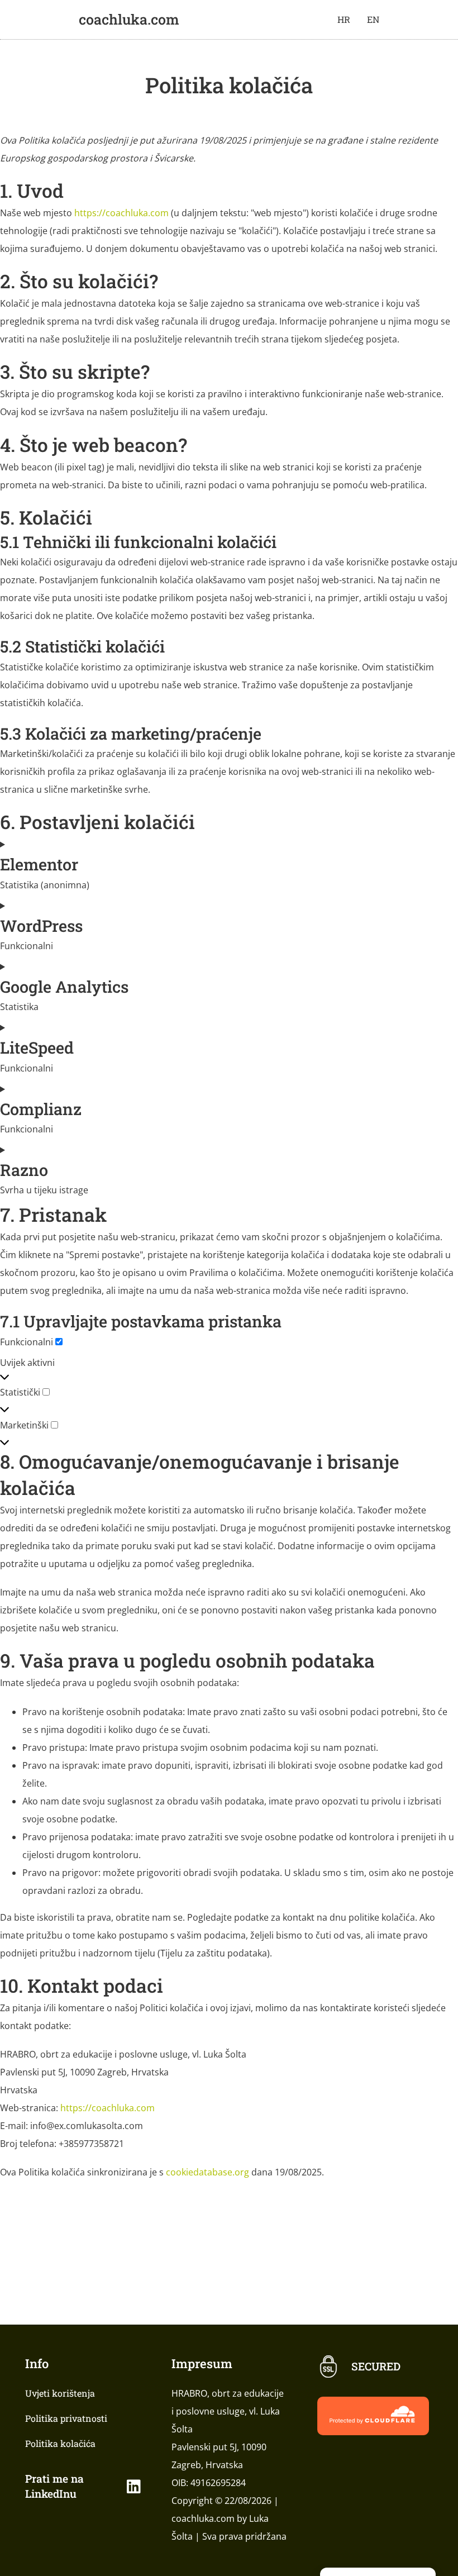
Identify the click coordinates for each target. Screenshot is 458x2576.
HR (344, 19)
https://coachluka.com (121, 213)
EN (373, 19)
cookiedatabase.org (207, 2172)
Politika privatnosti (66, 2418)
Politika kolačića (60, 2443)
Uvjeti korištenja (60, 2393)
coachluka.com (129, 19)
